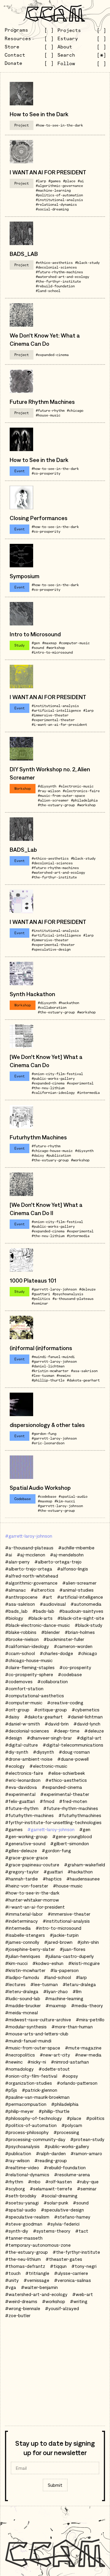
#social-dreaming (52, 209)
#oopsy (70, 2076)
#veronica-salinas (72, 2280)
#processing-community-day (35, 2139)
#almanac (15, 1590)
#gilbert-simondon (70, 1843)
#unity (12, 2280)
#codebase (47, 1496)
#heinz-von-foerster (27, 1886)
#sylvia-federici (63, 2224)
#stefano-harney (72, 2217)
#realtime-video (22, 2167)
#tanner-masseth (24, 2238)
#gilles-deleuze (21, 1850)
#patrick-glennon (39, 2090)
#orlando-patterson (77, 2083)
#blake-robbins (21, 1632)
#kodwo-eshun (48, 1963)
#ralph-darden (51, 2153)
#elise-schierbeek (66, 1773)
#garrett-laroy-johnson (54, 1289)
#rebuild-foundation (55, 286)
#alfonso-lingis (72, 1569)
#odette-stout (54, 2069)
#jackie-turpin (64, 1935)
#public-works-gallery (53, 1078)
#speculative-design (51, 949)
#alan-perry (17, 1562)
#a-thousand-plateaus (73, 1299)
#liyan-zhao (55, 1991)
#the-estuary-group (56, 805)
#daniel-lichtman (48, 1366)
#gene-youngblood (72, 1836)
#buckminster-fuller (64, 1639)
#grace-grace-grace (26, 1858)
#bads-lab (43, 1611)
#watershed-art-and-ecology (62, 277)
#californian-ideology (53, 1093)
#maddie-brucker (23, 2005)
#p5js (11, 2090)
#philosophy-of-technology (33, 2118)
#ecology (15, 1766)
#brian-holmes (80, 1632)
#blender (50, 1632)
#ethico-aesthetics (54, 263)
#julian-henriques (23, 1956)
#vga (11, 2287)
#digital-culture (21, 1745)
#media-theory (87, 2005)
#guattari (41, 1294)
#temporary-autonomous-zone (38, 2245)
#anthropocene (21, 1597)
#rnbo (34, 2182)
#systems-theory (52, 2231)
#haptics (52, 1879)
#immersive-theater (50, 715)
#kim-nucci (65, 1501)
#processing (66, 2132)
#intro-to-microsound (52, 652)
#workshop (56, 648)
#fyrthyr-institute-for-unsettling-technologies (53, 1822)
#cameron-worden (73, 1646)
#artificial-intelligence (56, 710)
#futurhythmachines (80, 1815)
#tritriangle (37, 2273)
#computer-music (74, 643)
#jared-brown (58, 1942)
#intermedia (88, 1093)
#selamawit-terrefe (51, 2189)
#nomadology (19, 2069)
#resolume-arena (72, 2174)
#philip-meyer (19, 2111)
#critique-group (50, 1710)
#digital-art (89, 1738)
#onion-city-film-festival (57, 1074)
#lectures (15, 1984)
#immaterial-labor (24, 1914)
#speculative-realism (27, 2217)
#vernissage (36, 2280)
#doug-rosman (74, 1752)
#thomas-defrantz (25, 2266)
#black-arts (40, 1618)
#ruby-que (88, 2182)
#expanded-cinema (52, 355)
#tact (82, 2231)
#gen (36, 643)
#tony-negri (84, 2266)
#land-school (48, 291)
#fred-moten (73, 1801)
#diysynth (47, 786)
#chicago (75, 410)
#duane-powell (73, 1759)
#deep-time (67, 1731)
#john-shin (88, 1942)
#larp (41, 181)
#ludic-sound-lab (23, 1998)
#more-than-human (72, 2027)
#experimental (80, 1083)
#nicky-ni (37, 2062)
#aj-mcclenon (31, 1555)
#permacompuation (26, 2104)
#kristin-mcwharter (50, 1371)
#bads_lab (16, 1611)
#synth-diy (17, 2231)
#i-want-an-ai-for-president (59, 724)
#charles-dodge (56, 1653)
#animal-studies (76, 1590)
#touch (13, 2273)
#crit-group (17, 1710)
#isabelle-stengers (25, 1935)
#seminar (40, 1303)
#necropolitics (20, 2055)
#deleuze (87, 1289)
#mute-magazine (83, 2048)
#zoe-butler (18, 2315)
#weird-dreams (21, 2301)
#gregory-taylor (22, 1872)
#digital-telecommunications (73, 1745)
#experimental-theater (53, 720)
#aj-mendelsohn (67, 1555)
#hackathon (69, 1003)
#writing (79, 2301)
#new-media (88, 2055)
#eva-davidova (21, 1787)
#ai (81, 181)
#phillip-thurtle (48, 1380)
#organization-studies (28, 2083)
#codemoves (19, 1681)
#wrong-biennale (23, 2308)
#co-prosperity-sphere (29, 1674)
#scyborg (15, 2189)
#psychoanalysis (68, 1294)
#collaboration (52, 1007)
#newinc (64, 1375)
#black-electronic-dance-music (37, 1625)
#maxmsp (49, 643)
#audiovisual (53, 1604)
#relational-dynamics (56, 204)
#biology (14, 1618)
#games (55, 181)
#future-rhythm (50, 410)
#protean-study (87, 2139)
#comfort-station (24, 1688)
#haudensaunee (83, 1879)
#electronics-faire (81, 791)
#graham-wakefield (84, 1865)
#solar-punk (56, 2203)
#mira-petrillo (90, 2020)
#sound (38, 648)
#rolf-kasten (59, 2182)
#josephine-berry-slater (30, 1949)
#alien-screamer (53, 800)
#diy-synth (17, 1752)
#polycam (72, 2125)
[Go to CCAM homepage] (55, 13)
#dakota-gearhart (83, 1380)
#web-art (83, 2294)
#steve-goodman (24, 2224)
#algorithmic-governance (59, 186)
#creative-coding (65, 1703)
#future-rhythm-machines (59, 272)
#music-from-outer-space (61, 796)
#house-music (48, 415)
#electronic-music (76, 786)
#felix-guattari (20, 1801)
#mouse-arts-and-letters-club (37, 2034)
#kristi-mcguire (84, 1963)
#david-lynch (87, 1724)
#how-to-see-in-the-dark (59, 125)
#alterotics (43, 1590)
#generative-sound (25, 1843)
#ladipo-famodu (22, 1977)
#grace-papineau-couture (32, 1865)
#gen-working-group (26, 1836)
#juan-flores (72, 1949)
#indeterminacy (21, 1921)
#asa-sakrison (84, 1371)
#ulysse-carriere (71, 2273)
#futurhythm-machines (29, 1815)
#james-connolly (22, 1942)
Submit (55, 2485)
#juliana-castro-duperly (69, 1956)
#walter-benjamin (39, 2287)
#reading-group (51, 2160)
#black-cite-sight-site (81, 1618)
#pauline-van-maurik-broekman (37, 2097)
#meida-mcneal (21, 2012)
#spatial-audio (73, 1496)
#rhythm (14, 2182)
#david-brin (57, 1724)
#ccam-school (20, 1653)
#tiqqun (58, 2266)
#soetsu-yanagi (22, 2203)
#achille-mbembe (76, 1548)
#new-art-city (55, 2055)
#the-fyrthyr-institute (58, 281)
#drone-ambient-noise (29, 1759)
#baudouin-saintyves (81, 1611)
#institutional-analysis (59, 200)
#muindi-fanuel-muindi (53, 1357)
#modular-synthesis (26, 2027)
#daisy (38, 1155)
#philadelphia (84, 800)
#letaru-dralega (79, 1984)
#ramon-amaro (86, 2153)
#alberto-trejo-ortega (29, 1569)
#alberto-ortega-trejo (58, 1562)
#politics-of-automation (59, 195)
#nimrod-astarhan (70, 2062)
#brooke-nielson (22, 1639)
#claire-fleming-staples (30, 1667)
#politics (41, 1299)
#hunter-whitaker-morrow (32, 1900)
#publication (59, 1155)
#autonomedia (86, 1604)
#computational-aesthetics (34, 1696)
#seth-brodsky (21, 2196)
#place (69, 181)
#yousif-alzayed (62, 2308)
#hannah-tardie (21, 1879)
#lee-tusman (43, 1375)
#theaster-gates (64, 2259)
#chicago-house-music (52, 1151)
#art (47, 1597)
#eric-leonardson (48, 1443)
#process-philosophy (27, 2132)
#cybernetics (86, 1710)
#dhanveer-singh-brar (49, 1738)
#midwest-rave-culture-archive (38, 2020)
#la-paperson (64, 1970)
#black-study (87, 263)
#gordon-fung (44, 1434)
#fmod (47, 1801)
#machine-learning (53, 190)
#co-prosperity (46, 473)
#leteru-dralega (22, 1991)
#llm (77, 1991)
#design (13, 1738)
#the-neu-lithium (48, 1088)
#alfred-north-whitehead (32, 1576)
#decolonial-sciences (56, 267)
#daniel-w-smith (22, 1724)
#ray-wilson (49, 791)
